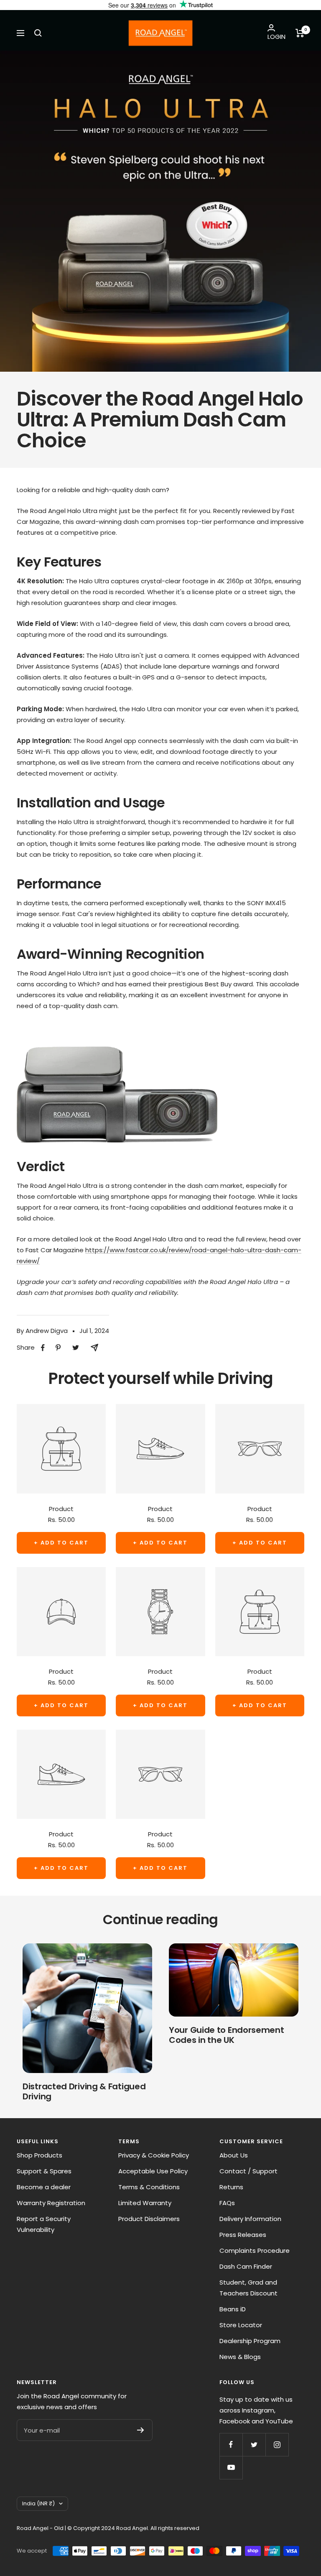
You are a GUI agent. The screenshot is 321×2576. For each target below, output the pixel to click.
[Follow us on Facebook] (231, 2445)
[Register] (141, 2430)
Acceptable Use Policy (153, 2171)
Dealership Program (250, 2341)
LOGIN (276, 37)
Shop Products (39, 2155)
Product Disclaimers (149, 2219)
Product (61, 1509)
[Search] (38, 33)
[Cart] (300, 33)
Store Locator (241, 2325)
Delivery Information (250, 2219)
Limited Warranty (145, 2203)
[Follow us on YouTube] (231, 2467)
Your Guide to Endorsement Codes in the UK (227, 2035)
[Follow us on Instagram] (277, 2445)
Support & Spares (44, 2171)
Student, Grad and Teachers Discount (248, 2288)
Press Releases (243, 2235)
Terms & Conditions (149, 2187)
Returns (231, 2187)
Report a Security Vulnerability (44, 2224)
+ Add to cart (61, 1543)
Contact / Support (248, 2171)
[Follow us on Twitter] (254, 2445)
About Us (234, 2155)
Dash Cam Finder (246, 2266)
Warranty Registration (51, 2203)
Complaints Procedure (255, 2250)
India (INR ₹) (38, 2503)
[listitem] (43, 1348)
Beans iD (233, 2309)
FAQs (227, 2203)
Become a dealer (44, 2187)
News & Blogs (240, 2357)
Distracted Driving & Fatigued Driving (84, 2091)
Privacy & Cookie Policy (154, 2155)
